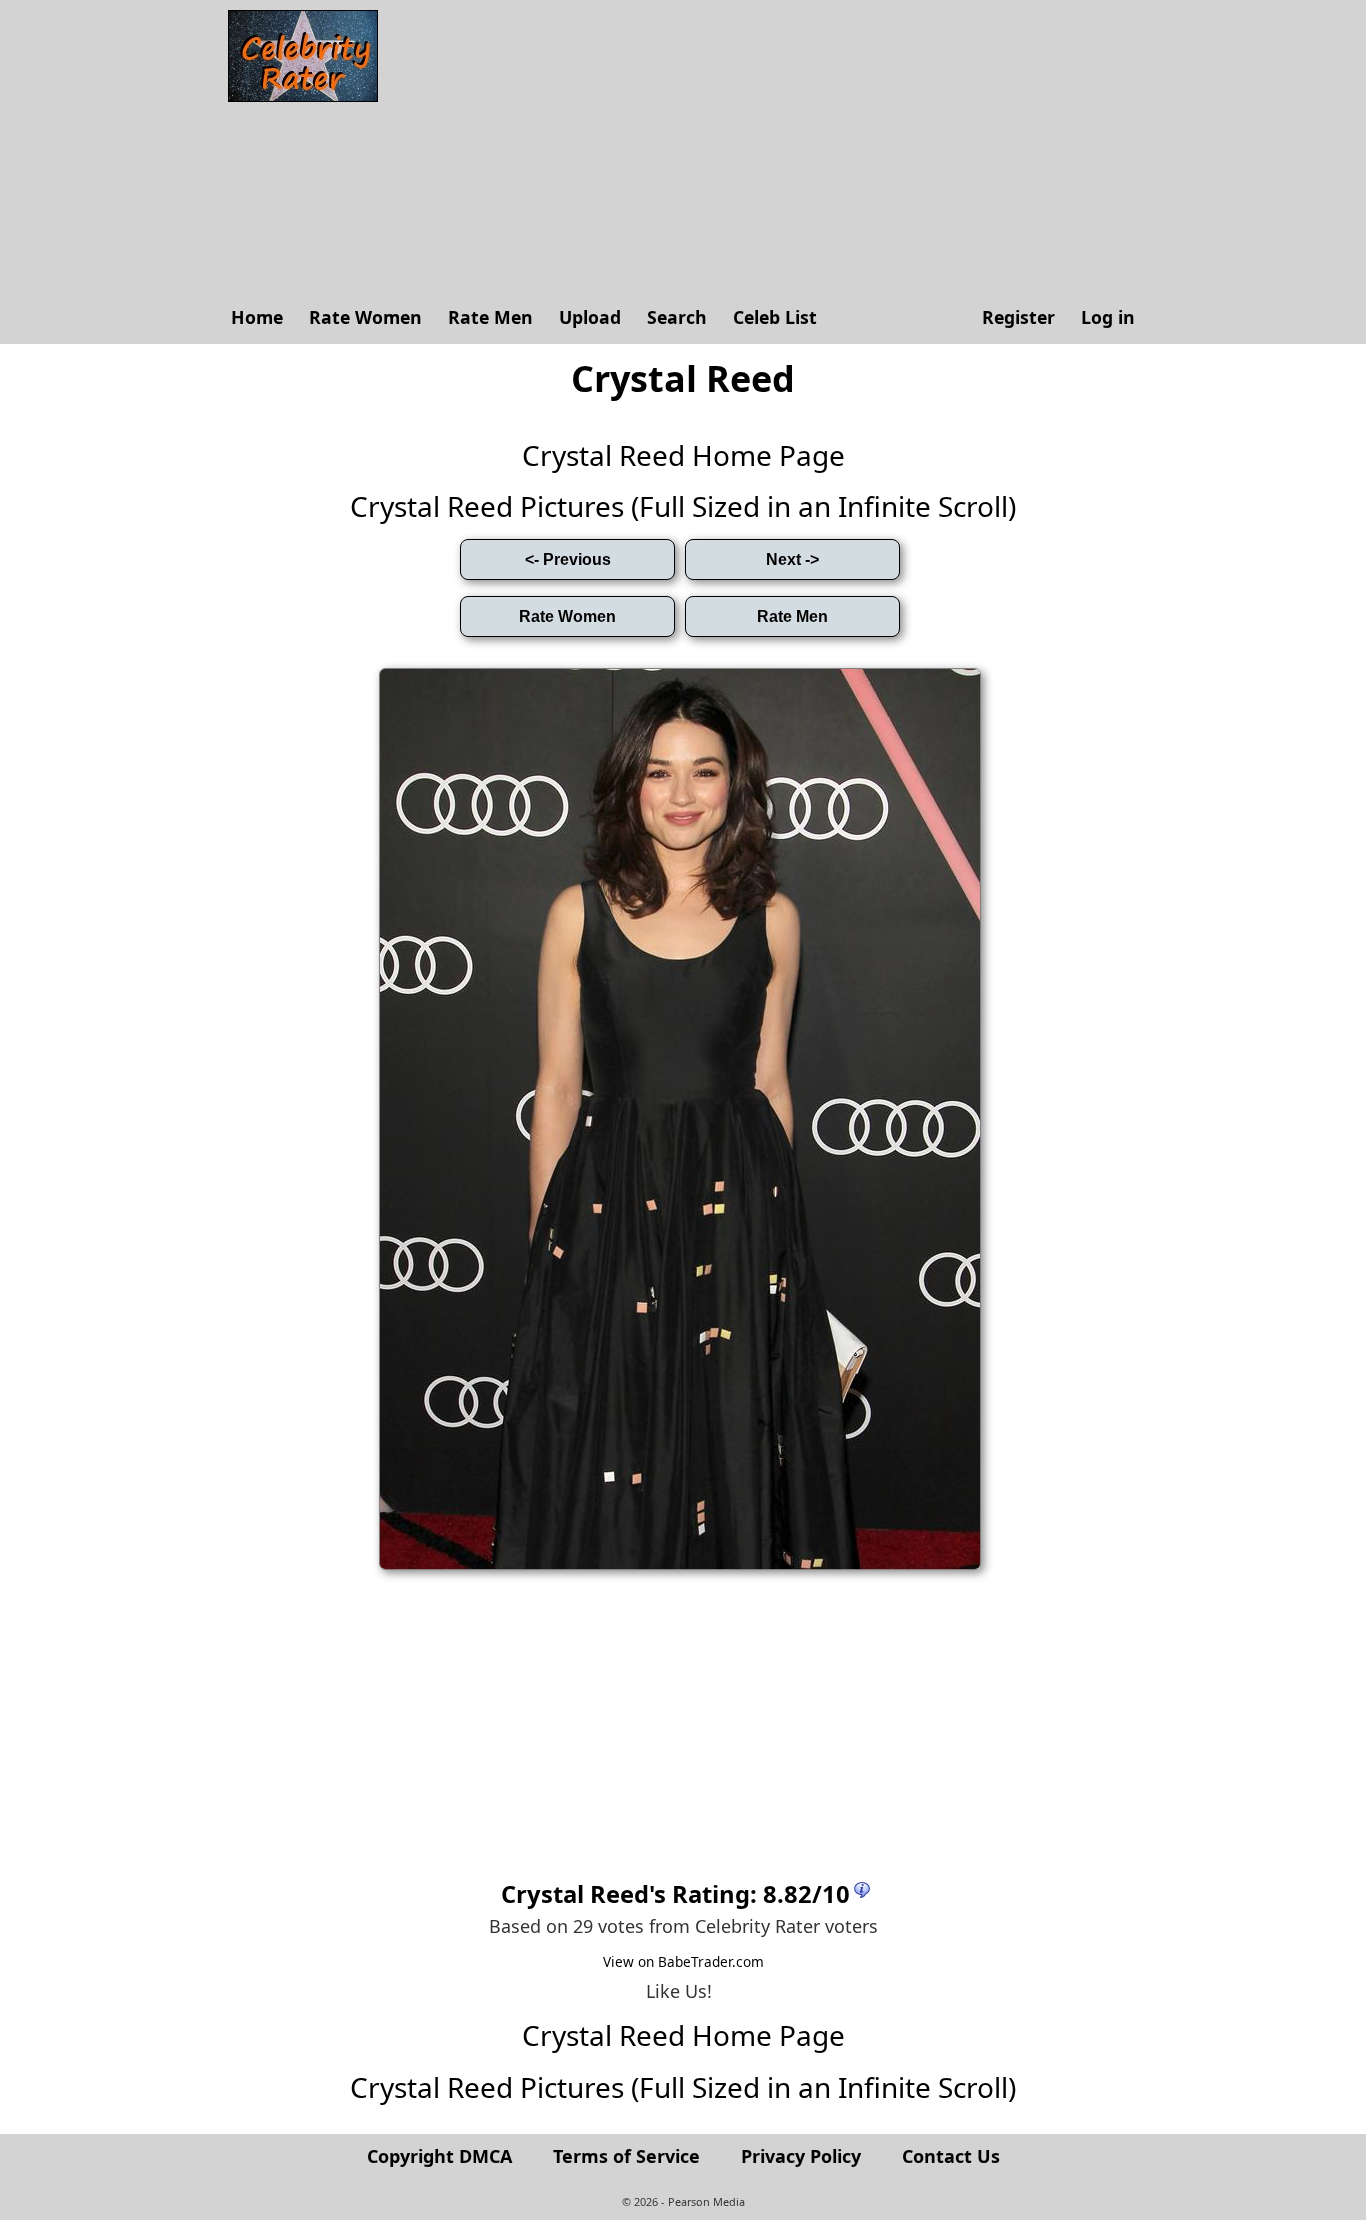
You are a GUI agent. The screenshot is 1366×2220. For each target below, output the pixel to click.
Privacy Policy (801, 2156)
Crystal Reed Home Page (683, 455)
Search (677, 317)
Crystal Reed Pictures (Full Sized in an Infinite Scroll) (683, 506)
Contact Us (951, 2156)
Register (1018, 317)
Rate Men (490, 317)
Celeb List (775, 317)
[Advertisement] (768, 150)
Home (257, 317)
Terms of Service (626, 2156)
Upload (590, 317)
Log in (1108, 317)
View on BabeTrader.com (683, 1961)
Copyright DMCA (439, 2156)
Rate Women (365, 317)
